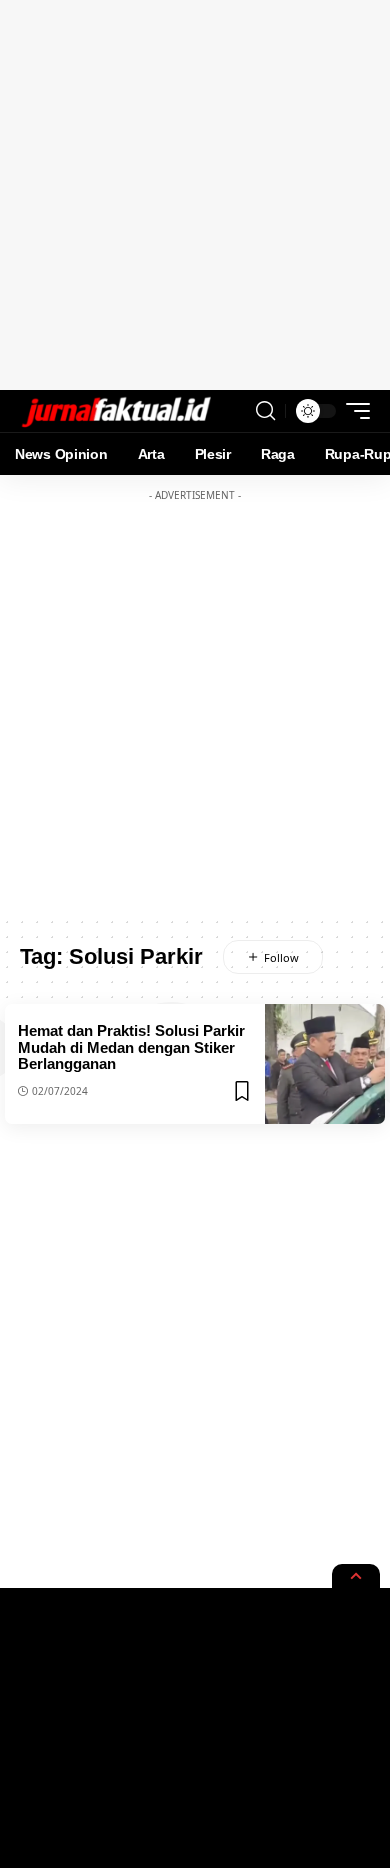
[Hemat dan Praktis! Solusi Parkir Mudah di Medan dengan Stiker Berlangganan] (325, 1064)
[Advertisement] (195, 195)
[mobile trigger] (353, 411)
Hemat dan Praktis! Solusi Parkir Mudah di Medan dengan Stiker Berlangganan (131, 1047)
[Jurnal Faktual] (116, 411)
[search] (265, 411)
